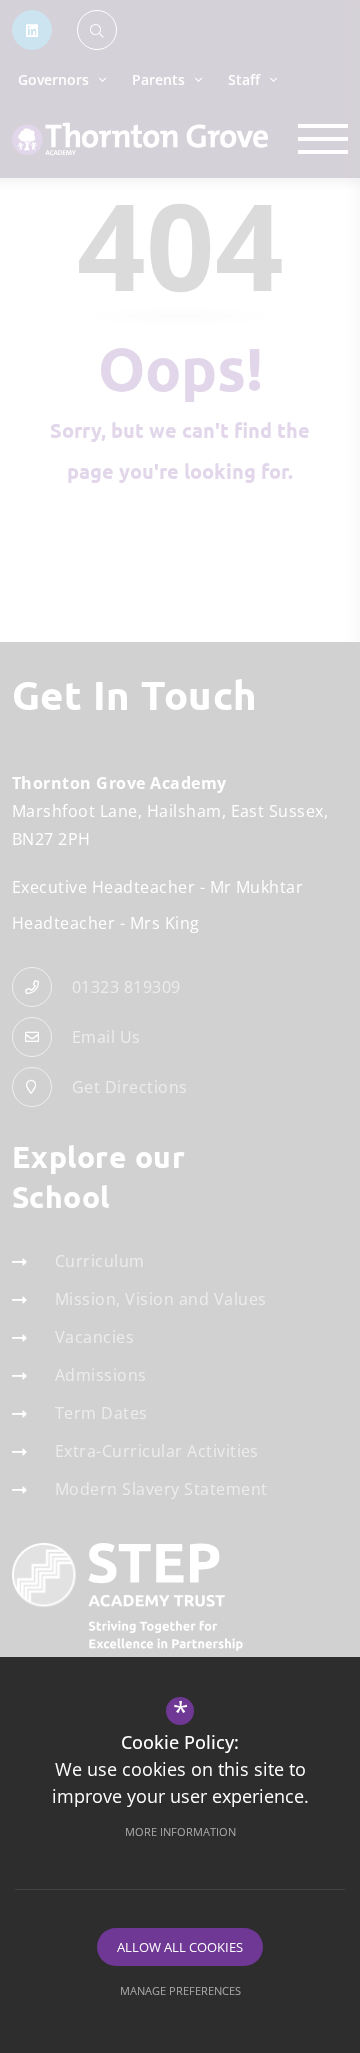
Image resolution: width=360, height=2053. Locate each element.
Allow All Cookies (180, 1947)
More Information (180, 1831)
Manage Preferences (180, 1990)
